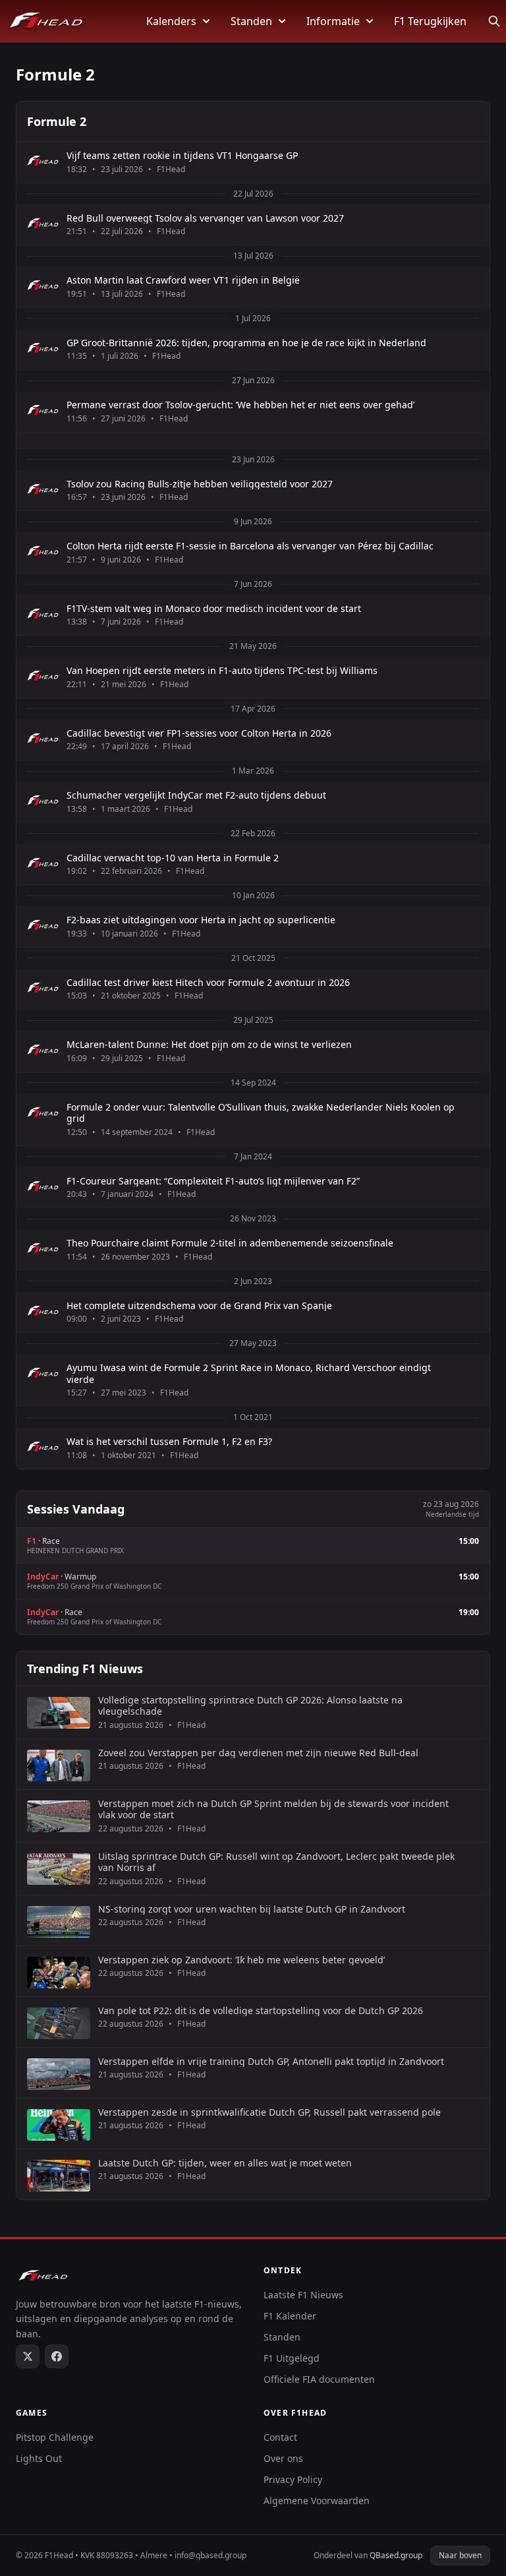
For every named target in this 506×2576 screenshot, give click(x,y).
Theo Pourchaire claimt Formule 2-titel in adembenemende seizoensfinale (230, 1243)
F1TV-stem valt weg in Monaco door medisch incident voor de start (214, 609)
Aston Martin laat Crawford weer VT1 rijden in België (183, 280)
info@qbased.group (211, 2555)
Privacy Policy (293, 2479)
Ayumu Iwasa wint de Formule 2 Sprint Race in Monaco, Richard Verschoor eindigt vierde (249, 1373)
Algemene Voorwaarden (317, 2500)
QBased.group (396, 2555)
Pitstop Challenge (55, 2437)
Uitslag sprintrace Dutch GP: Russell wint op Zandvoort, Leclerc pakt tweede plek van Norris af (276, 1862)
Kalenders (171, 21)
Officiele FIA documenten (319, 2379)
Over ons (283, 2458)
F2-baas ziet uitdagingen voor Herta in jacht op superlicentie (201, 920)
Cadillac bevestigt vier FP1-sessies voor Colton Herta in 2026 (199, 733)
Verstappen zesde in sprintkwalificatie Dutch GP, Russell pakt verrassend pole (269, 2112)
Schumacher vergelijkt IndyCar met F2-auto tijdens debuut (196, 795)
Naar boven (460, 2555)
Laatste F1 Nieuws (303, 2295)
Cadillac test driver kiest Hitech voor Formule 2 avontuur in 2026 (208, 983)
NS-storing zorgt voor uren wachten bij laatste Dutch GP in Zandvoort (252, 1909)
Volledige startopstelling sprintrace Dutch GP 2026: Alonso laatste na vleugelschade (250, 1706)
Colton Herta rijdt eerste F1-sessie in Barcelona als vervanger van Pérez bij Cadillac (250, 546)
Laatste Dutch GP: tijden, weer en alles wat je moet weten (225, 2163)
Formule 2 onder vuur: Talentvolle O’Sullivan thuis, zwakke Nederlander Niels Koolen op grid (261, 1113)
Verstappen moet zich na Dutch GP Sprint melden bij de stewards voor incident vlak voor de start (273, 1809)
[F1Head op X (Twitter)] (28, 2356)
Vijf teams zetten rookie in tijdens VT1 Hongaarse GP (182, 156)
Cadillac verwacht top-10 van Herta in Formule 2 (173, 858)
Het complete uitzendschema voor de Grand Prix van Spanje (199, 1306)
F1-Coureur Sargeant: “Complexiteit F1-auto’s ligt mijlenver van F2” (213, 1181)
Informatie (333, 21)
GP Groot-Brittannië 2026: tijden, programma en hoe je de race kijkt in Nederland (246, 343)
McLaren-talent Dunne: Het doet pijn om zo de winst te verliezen (209, 1045)
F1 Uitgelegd (292, 2358)
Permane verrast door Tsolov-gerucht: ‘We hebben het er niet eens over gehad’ (240, 405)
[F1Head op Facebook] (57, 2356)
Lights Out (39, 2458)
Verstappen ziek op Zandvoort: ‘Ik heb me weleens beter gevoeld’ (241, 1960)
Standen (251, 21)
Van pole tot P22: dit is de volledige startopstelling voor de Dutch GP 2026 (261, 2011)
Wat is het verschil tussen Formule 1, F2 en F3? (169, 1442)
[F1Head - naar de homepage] (46, 21)
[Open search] (494, 21)
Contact (280, 2437)
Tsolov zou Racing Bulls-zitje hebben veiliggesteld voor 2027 (200, 484)
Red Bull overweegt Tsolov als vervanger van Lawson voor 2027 (205, 218)
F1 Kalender (290, 2316)
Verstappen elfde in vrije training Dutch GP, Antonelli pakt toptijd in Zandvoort (271, 2062)
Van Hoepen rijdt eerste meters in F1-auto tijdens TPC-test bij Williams (222, 671)
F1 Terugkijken (430, 21)
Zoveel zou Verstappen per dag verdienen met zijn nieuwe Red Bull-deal (258, 1753)
